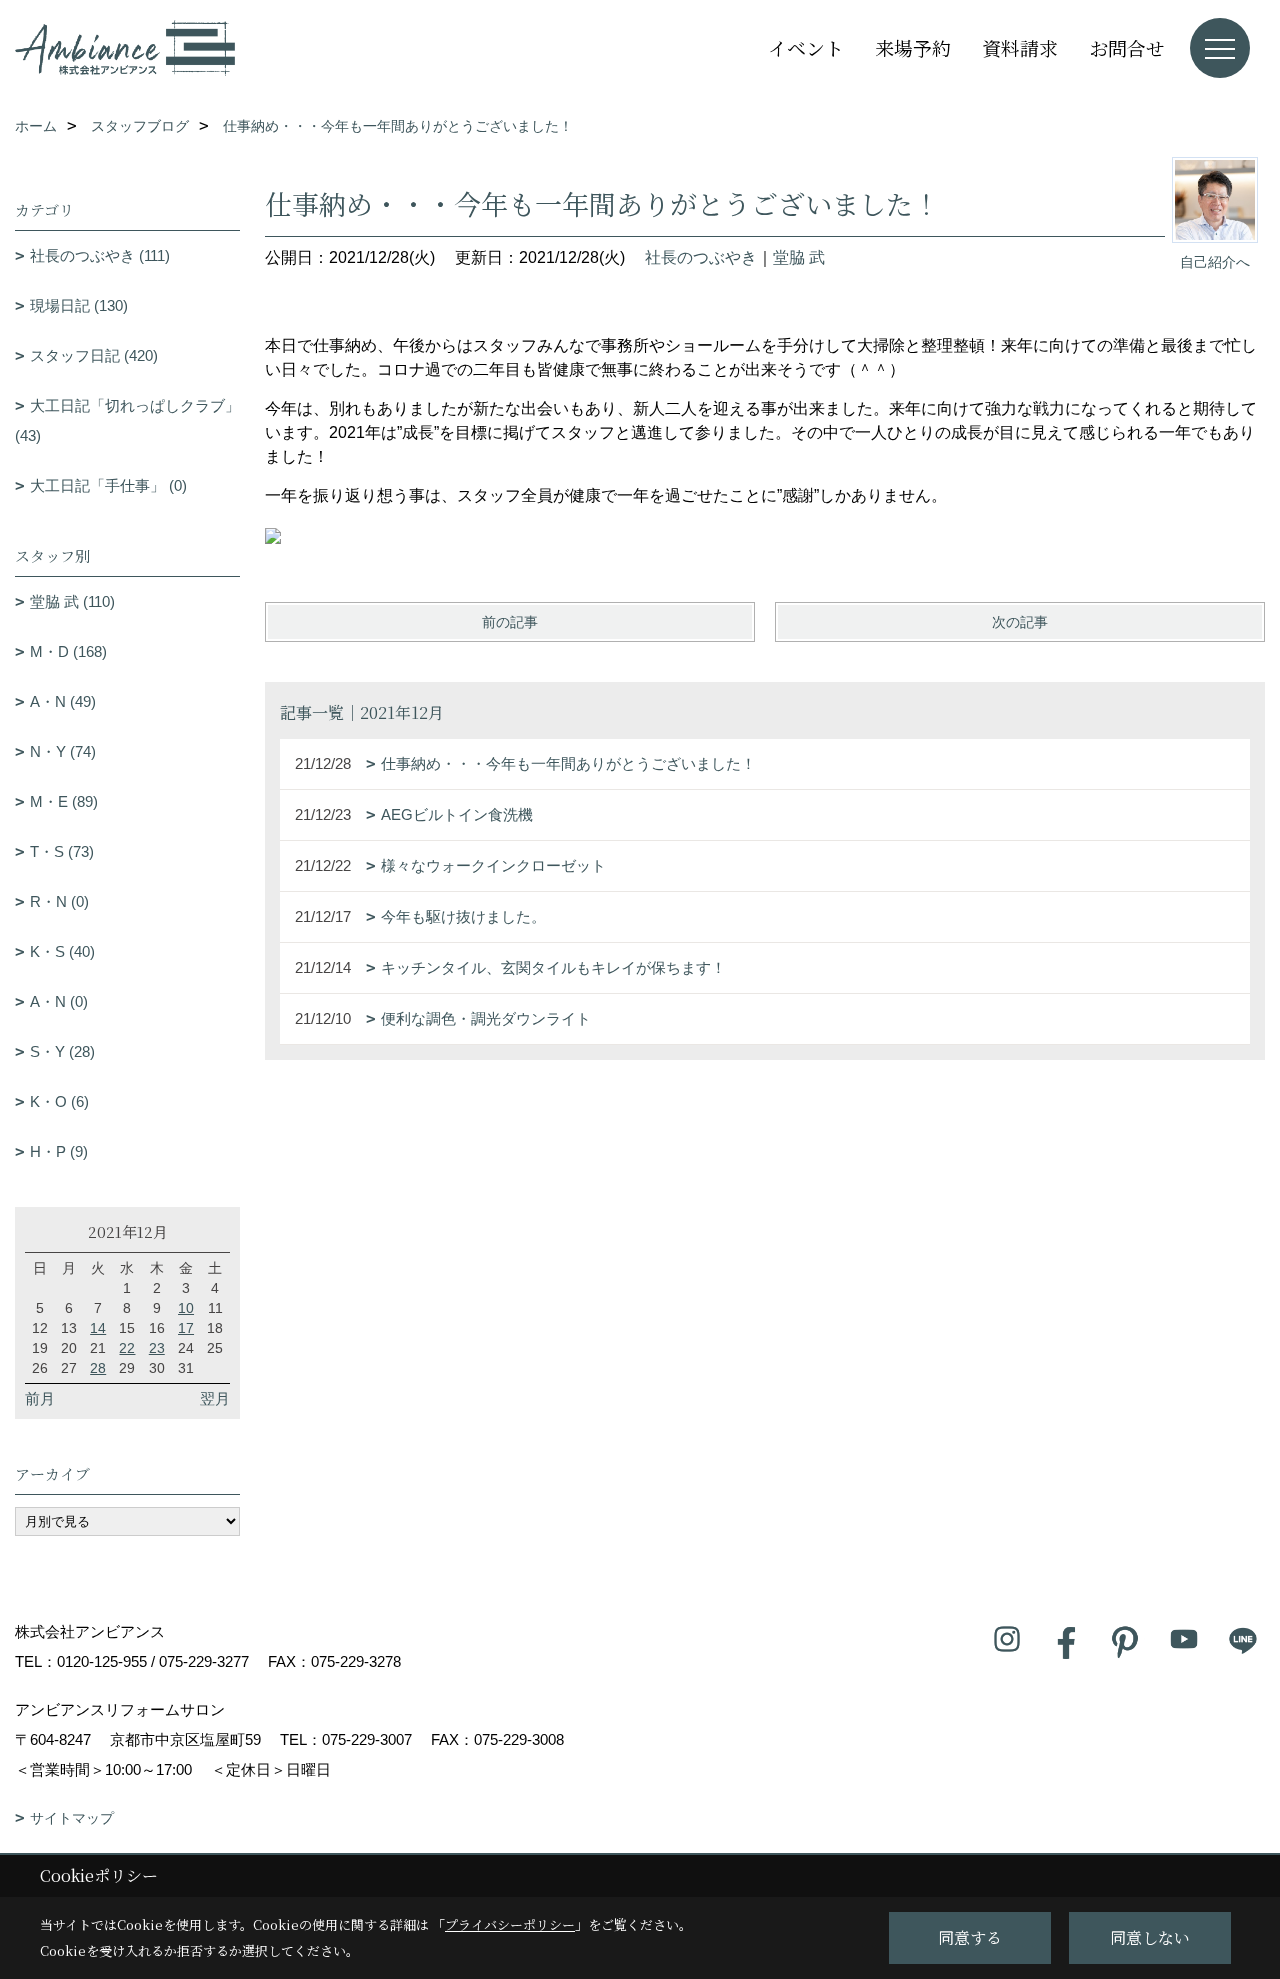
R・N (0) (59, 901)
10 (186, 1308)
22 (127, 1348)
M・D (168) (68, 651)
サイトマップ (72, 1818)
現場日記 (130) (79, 305)
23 (157, 1348)
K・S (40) (62, 951)
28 (98, 1368)
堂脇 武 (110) (72, 601)
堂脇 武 (799, 257)
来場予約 (913, 47)
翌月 (215, 1398)
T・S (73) (62, 851)
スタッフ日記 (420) (94, 355)
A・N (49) (63, 701)
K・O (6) (59, 1101)
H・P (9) (59, 1151)
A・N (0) (59, 1001)
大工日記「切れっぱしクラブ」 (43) (127, 420)
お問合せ (1127, 47)
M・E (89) (64, 801)
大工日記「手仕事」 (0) (108, 485)
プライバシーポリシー (510, 1924)
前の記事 (510, 622)
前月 (40, 1398)
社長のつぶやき (701, 257)
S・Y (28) (62, 1051)
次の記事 (1020, 622)
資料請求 (1020, 47)
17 (186, 1328)
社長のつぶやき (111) (100, 255)
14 (98, 1328)
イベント (806, 47)
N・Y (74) (63, 751)
